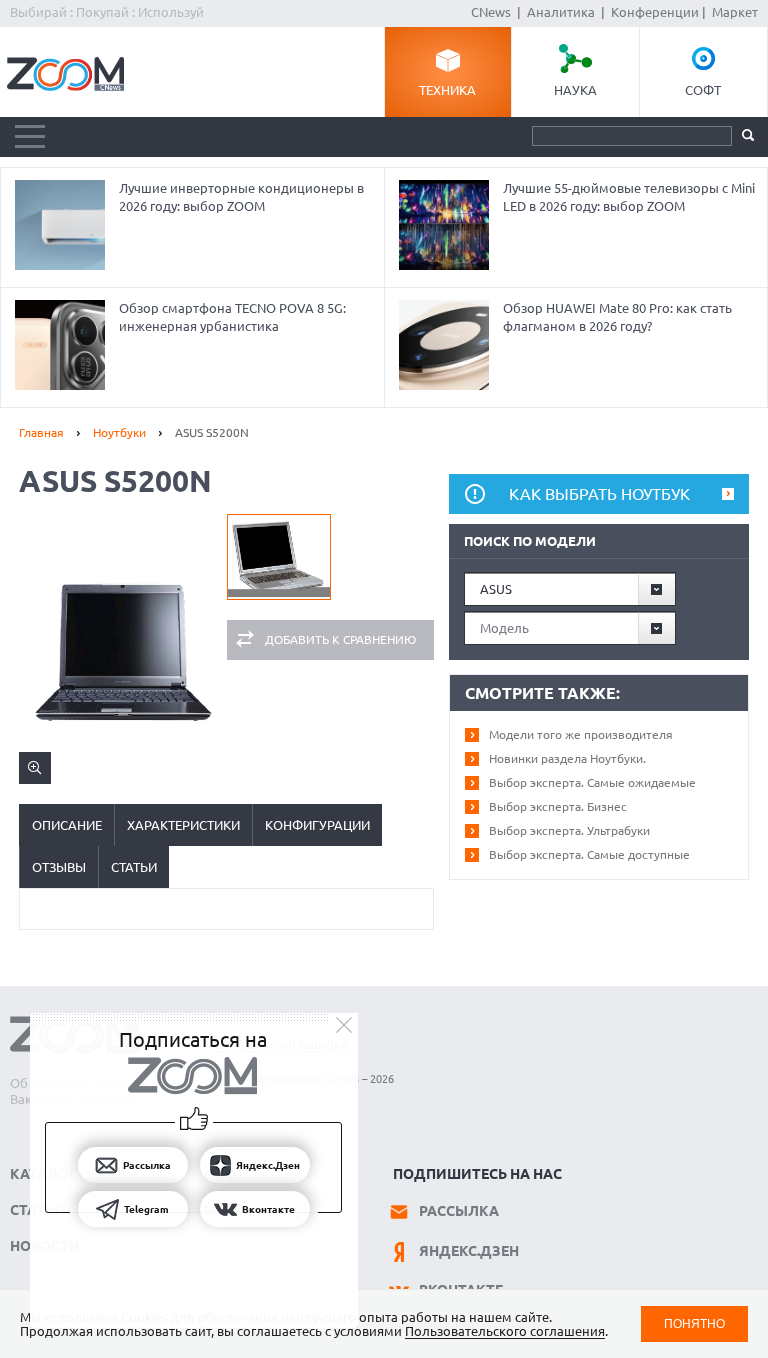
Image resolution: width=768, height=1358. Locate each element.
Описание (67, 825)
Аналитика (561, 12)
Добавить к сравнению (340, 639)
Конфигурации (317, 825)
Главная (41, 432)
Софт (703, 90)
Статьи (134, 867)
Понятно (694, 1323)
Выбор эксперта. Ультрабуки (569, 830)
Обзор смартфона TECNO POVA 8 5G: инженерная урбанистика (232, 317)
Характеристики (183, 825)
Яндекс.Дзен (469, 1251)
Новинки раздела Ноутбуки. (567, 758)
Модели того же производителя (581, 734)
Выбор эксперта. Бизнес (558, 806)
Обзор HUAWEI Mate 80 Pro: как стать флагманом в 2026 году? (617, 317)
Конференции (655, 12)
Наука (575, 90)
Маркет (735, 12)
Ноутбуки (119, 432)
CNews (491, 12)
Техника (447, 90)
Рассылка (459, 1211)
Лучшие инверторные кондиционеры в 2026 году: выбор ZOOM (241, 197)
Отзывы (59, 867)
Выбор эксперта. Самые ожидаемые (592, 782)
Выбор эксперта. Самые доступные (589, 854)
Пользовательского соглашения (505, 1331)
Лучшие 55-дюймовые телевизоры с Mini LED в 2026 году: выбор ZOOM (629, 197)
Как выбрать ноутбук (599, 494)
